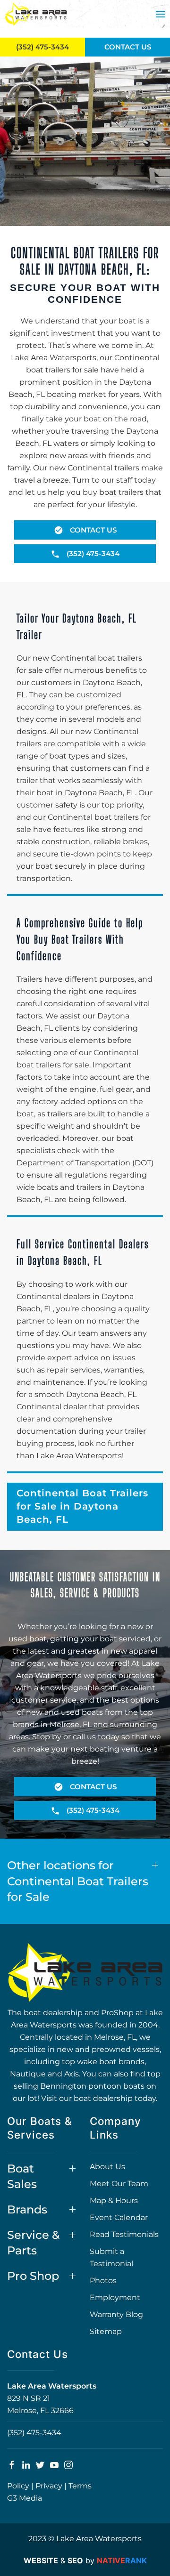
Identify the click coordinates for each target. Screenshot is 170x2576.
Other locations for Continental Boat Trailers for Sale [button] (78, 1881)
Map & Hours (114, 2201)
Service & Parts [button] (33, 2243)
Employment (115, 2297)
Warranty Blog (116, 2314)
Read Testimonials (124, 2234)
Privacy (49, 2486)
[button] (161, 14)
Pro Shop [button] (33, 2276)
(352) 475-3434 (34, 2433)
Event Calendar (119, 2217)
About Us (107, 2167)
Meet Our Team (119, 2184)
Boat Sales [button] (22, 2176)
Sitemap (106, 2331)
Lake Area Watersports (52, 2386)
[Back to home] (36, 14)
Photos (103, 2281)
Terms (80, 2486)
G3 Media (25, 2498)
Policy (18, 2486)
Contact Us (128, 47)
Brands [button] (27, 2209)
